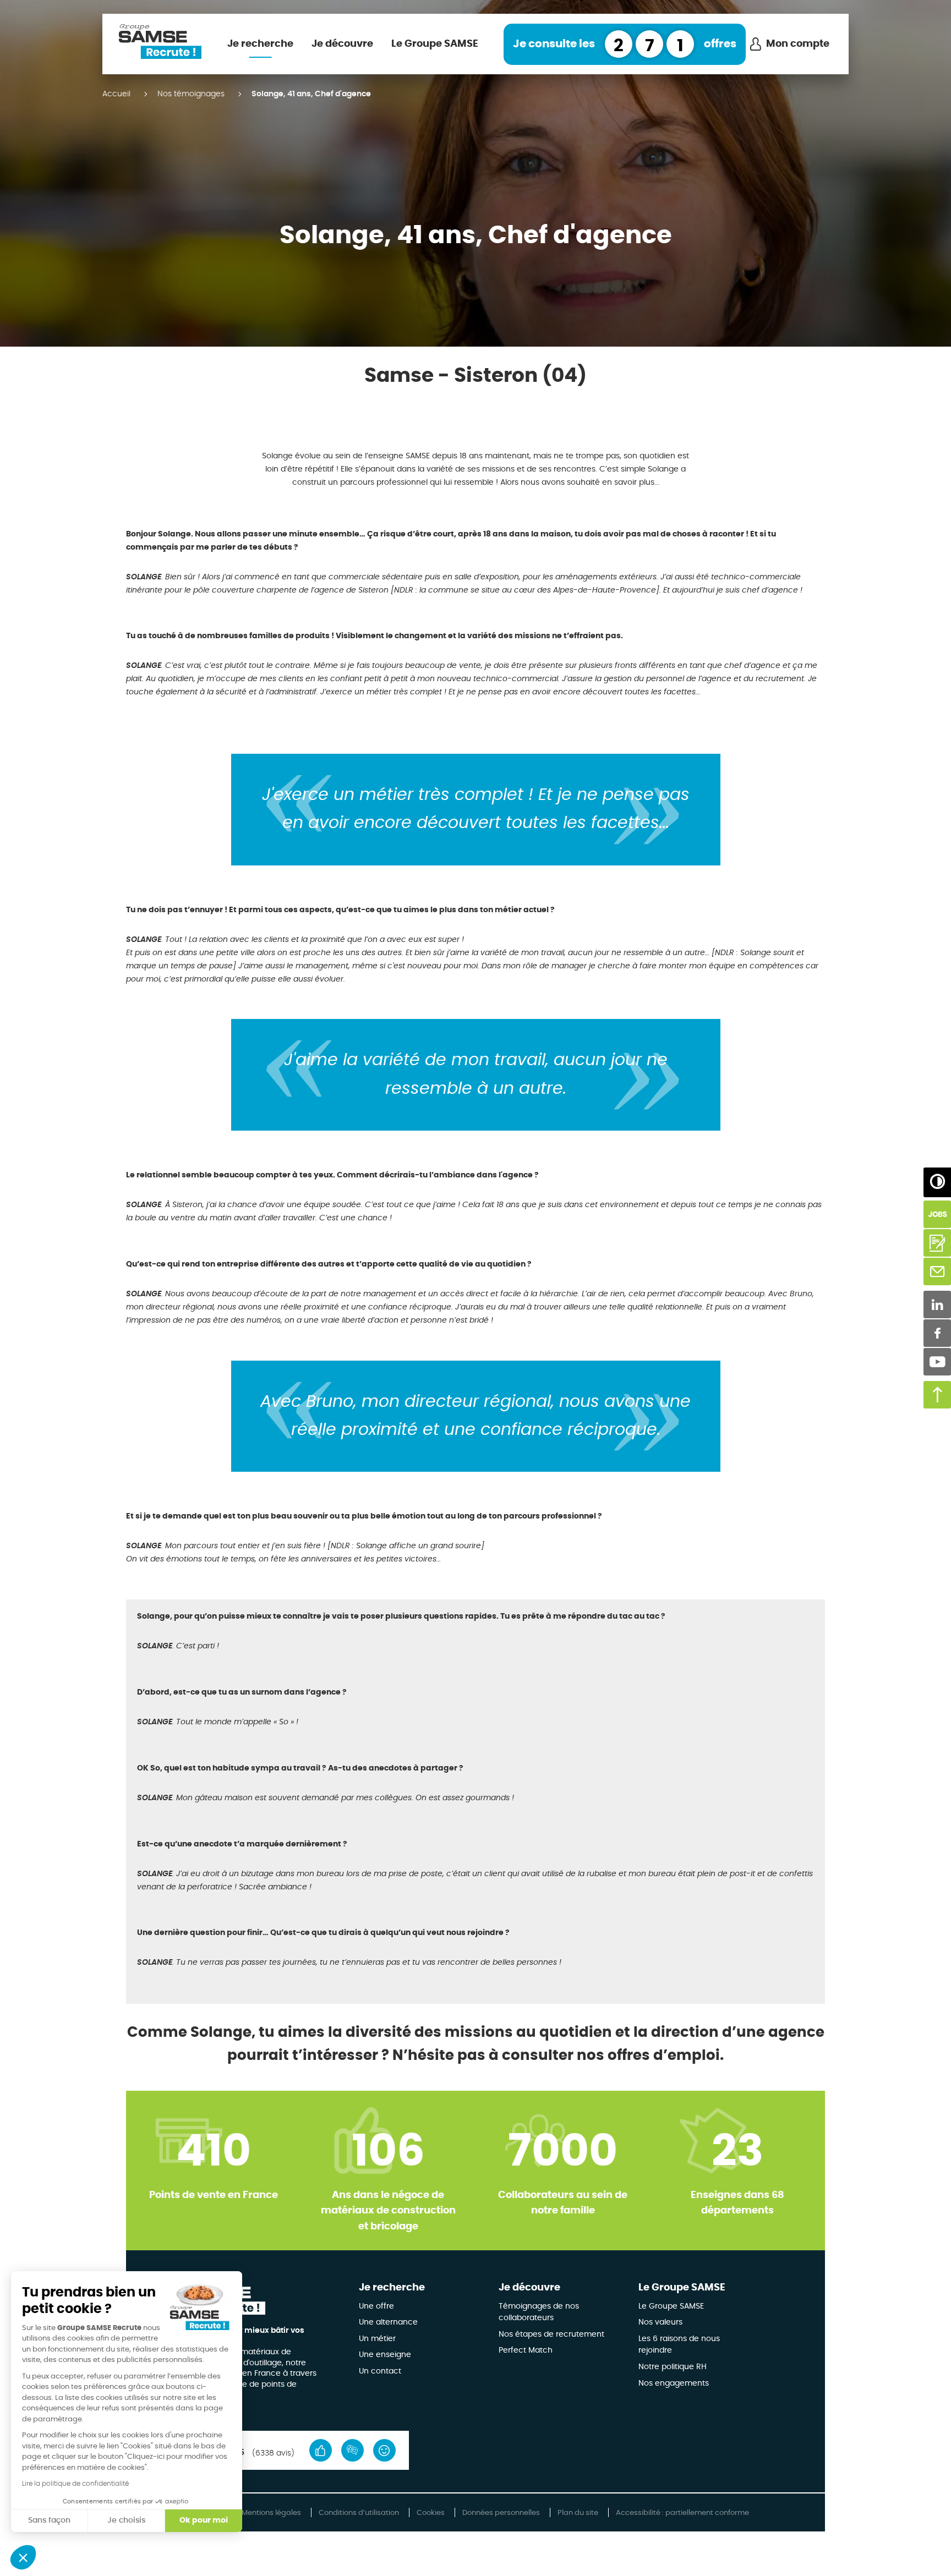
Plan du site (578, 2513)
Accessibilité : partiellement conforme (682, 2513)
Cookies (431, 2513)
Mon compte (798, 44)
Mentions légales (271, 2513)
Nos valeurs (660, 2322)
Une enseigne (385, 2355)
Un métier (377, 2339)
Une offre (376, 2306)
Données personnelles (501, 2513)
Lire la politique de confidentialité (75, 2484)
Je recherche (260, 44)
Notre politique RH (673, 2367)
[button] (23, 2557)
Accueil (116, 94)
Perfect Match (526, 2350)
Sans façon (49, 2520)
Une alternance (388, 2322)
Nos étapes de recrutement (551, 2334)
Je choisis (126, 2520)
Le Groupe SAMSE (435, 44)
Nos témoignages (191, 94)
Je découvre (342, 44)
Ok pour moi (204, 2520)
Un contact (380, 2371)
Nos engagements (674, 2383)
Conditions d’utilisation (359, 2513)
